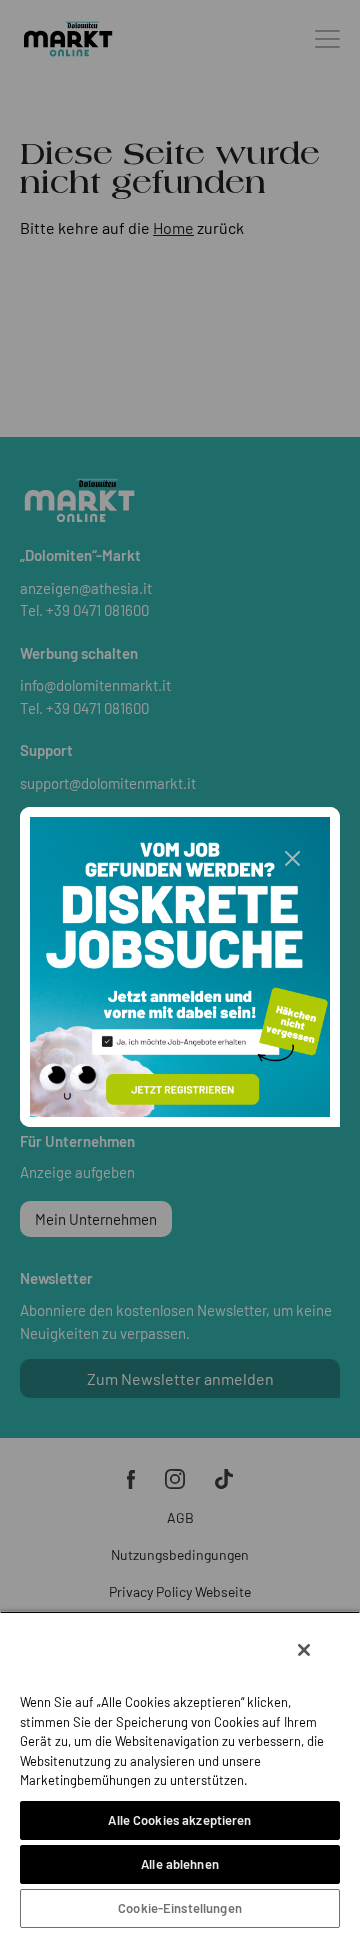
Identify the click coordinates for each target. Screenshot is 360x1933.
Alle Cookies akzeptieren (179, 1820)
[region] (180, 1772)
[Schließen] (304, 1650)
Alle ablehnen (180, 1864)
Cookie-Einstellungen (180, 1908)
